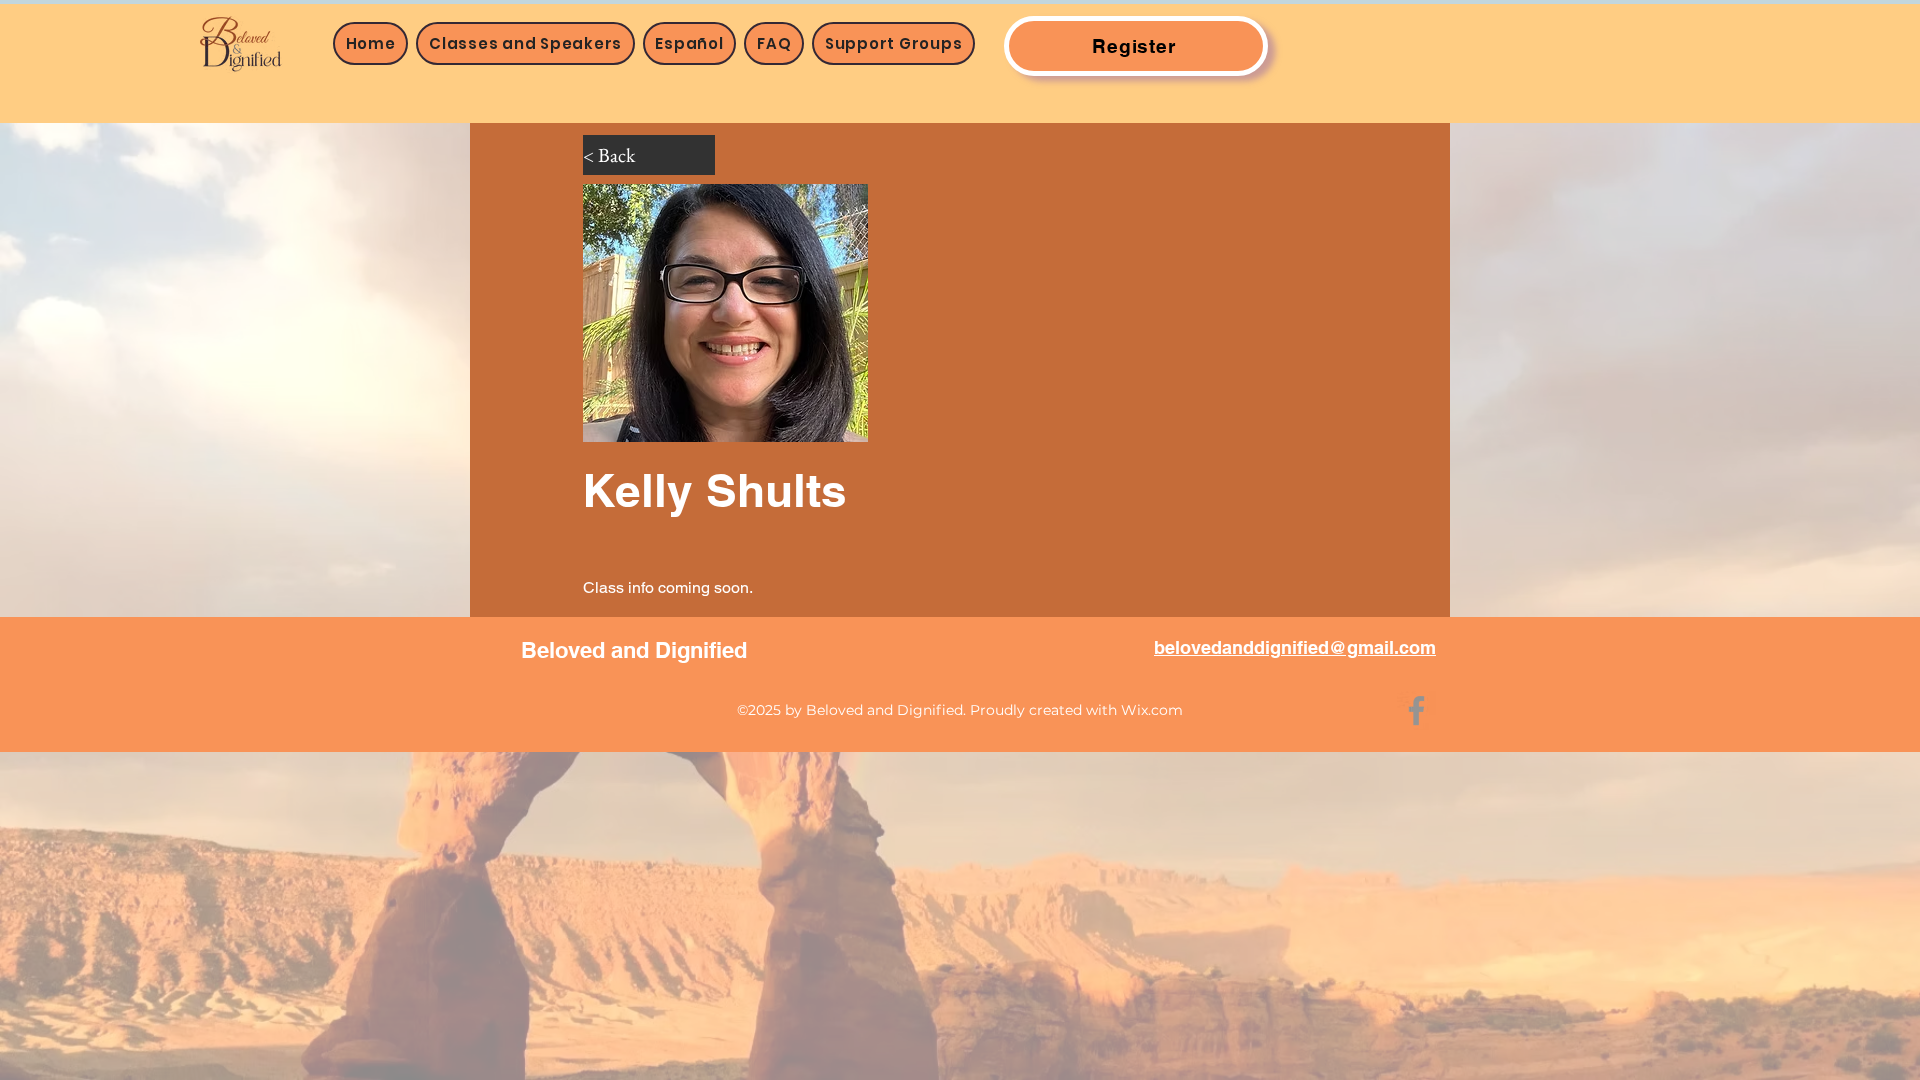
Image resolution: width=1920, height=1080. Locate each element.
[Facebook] (1416, 710)
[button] (525, 43)
